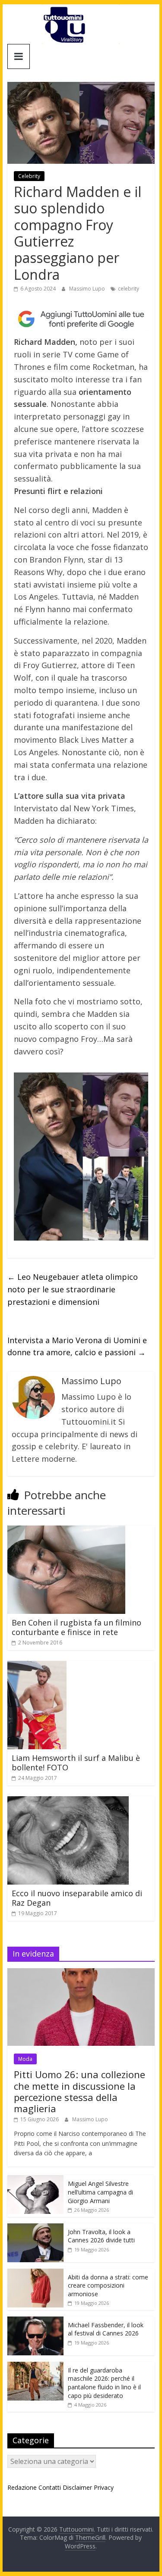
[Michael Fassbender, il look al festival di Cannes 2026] (35, 2321)
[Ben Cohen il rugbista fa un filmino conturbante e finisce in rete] (66, 1531)
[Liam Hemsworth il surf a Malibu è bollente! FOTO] (37, 1666)
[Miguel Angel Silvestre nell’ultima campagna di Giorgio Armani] (35, 2180)
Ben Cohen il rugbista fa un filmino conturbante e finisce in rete (76, 1627)
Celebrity (29, 176)
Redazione (22, 2487)
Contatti (50, 2487)
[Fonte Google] (81, 319)
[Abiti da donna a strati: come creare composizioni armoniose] (35, 2273)
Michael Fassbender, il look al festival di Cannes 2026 (106, 2329)
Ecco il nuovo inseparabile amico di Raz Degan (77, 1898)
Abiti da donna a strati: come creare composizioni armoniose (108, 2285)
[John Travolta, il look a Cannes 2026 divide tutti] (35, 2228)
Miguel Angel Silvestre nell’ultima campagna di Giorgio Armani (100, 2192)
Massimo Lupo (88, 289)
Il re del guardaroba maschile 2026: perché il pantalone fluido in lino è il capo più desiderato (104, 2383)
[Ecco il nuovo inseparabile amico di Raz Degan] (68, 1801)
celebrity (129, 289)
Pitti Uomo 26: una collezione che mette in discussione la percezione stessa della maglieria (79, 2091)
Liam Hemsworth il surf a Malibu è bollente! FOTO (76, 1763)
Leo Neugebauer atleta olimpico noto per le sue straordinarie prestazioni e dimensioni (73, 1289)
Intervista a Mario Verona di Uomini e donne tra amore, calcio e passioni (77, 1346)
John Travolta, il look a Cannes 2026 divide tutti (101, 2236)
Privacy (104, 2487)
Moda (25, 2059)
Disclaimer (77, 2487)
